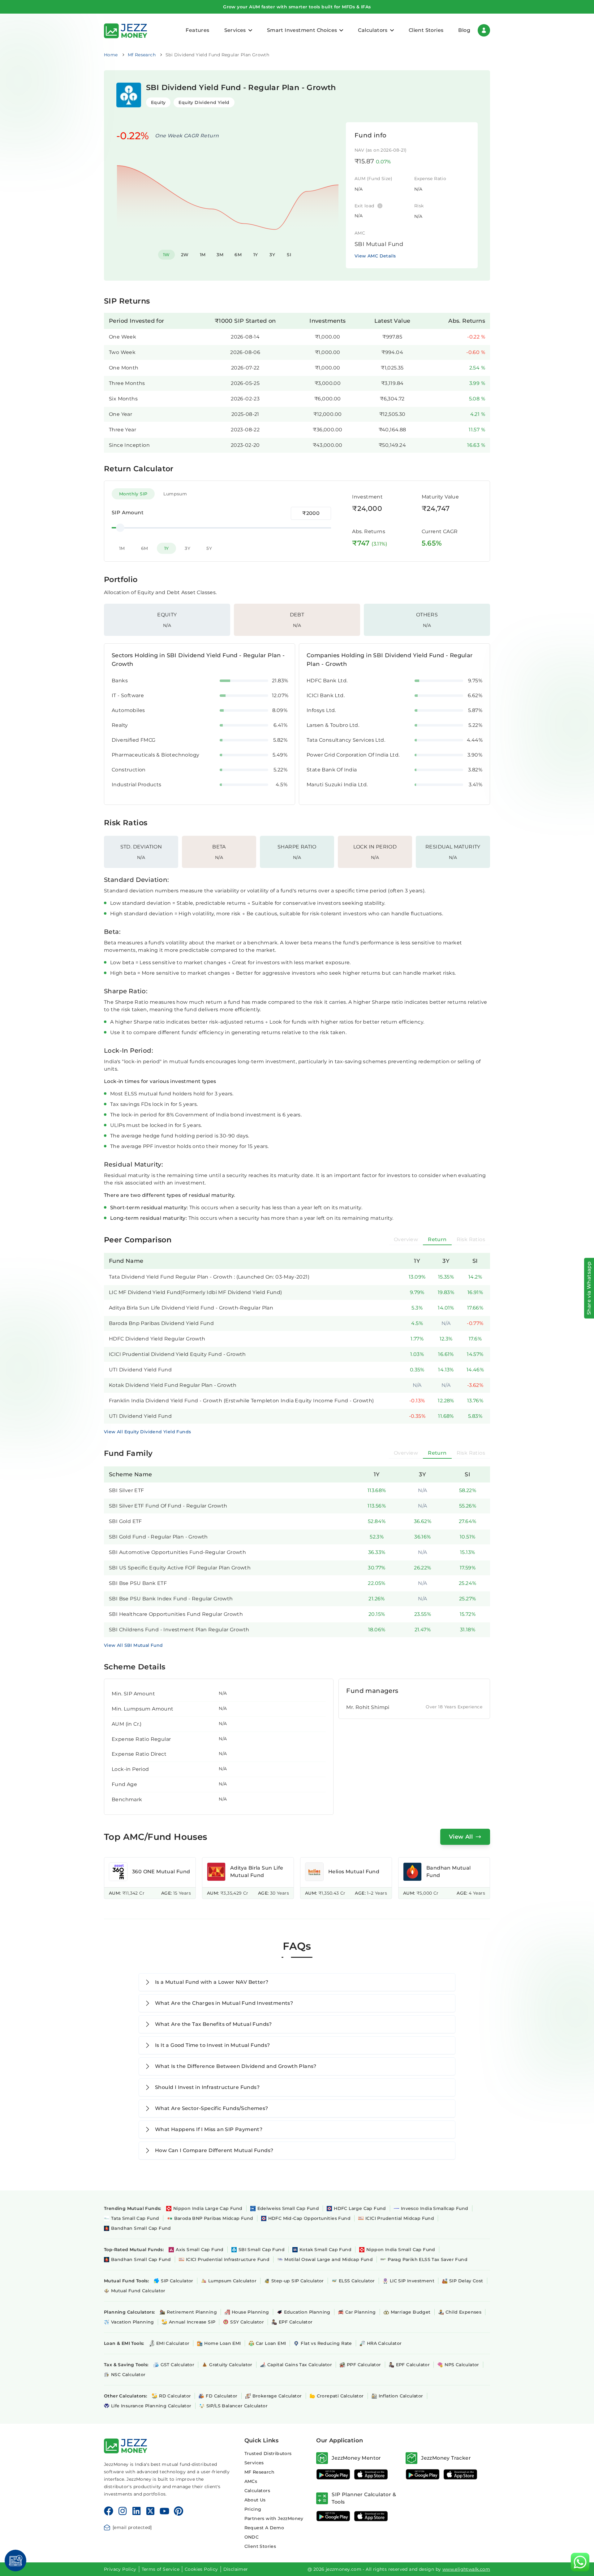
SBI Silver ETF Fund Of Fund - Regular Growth (168, 1506)
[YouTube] (164, 2511)
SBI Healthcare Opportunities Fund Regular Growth (176, 1614)
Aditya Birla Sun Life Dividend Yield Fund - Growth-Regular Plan (191, 1308)
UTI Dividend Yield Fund (140, 1370)
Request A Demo (264, 2528)
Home (111, 55)
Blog (464, 30)
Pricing (253, 2509)
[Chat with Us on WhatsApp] (580, 2562)
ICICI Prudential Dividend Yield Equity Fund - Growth (177, 1354)
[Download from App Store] (371, 2474)
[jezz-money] (126, 30)
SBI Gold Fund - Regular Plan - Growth (158, 1537)
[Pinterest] (179, 2511)
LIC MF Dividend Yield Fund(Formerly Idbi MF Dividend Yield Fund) (196, 1292)
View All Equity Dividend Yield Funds (147, 1432)
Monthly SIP (133, 494)
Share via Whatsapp (589, 1288)
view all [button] (461, 1837)
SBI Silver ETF (127, 1490)
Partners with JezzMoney (274, 2518)
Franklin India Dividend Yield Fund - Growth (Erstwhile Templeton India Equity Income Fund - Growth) (241, 1401)
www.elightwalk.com (466, 2569)
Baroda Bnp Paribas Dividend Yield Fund (161, 1323)
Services (254, 2463)
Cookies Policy (201, 2569)
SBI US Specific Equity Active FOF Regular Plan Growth (180, 1568)
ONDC (252, 2537)
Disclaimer (236, 2569)
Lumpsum (175, 494)
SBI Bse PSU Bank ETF (138, 1583)
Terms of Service (161, 2569)
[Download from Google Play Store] (333, 2474)
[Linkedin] (136, 2511)
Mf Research (142, 55)
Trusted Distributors (268, 2453)
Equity (158, 102)
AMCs (251, 2481)
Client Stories (426, 30)
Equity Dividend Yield (204, 102)
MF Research (259, 2472)
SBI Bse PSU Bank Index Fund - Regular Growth (171, 1599)
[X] (150, 2511)
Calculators (257, 2491)
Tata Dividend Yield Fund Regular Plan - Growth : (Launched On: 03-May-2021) (209, 1277)
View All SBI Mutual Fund (133, 1645)
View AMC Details (375, 256)
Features (197, 30)
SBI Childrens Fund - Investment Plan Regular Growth (179, 1630)
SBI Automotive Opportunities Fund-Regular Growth (177, 1552)
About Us (255, 2500)
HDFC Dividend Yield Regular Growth (157, 1339)
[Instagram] (123, 2511)
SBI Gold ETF (125, 1521)
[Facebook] (109, 2511)
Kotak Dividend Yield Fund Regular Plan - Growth (173, 1385)
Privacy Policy (120, 2569)
